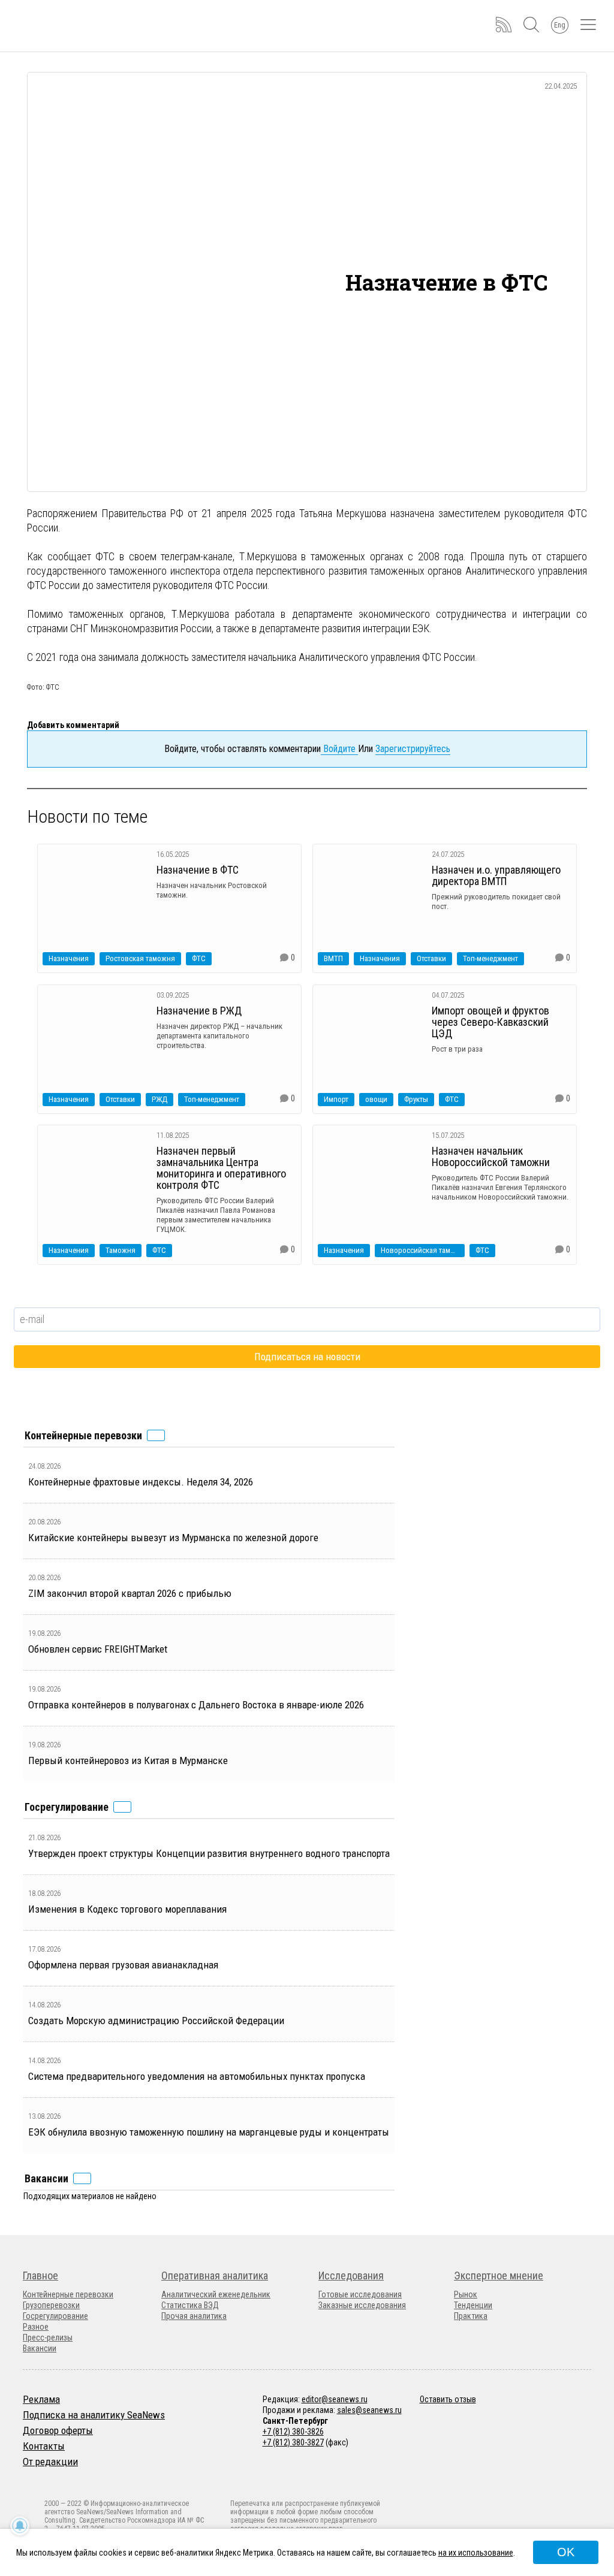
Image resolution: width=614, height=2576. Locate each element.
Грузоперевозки (51, 2305)
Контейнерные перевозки (68, 2294)
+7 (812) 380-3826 (293, 2432)
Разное (36, 2327)
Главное (40, 2275)
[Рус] (28, 2477)
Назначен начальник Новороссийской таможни (491, 1156)
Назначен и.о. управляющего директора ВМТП (496, 875)
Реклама (41, 2399)
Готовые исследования (360, 2294)
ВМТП (333, 958)
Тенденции (473, 2305)
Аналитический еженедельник (216, 2294)
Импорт (336, 1099)
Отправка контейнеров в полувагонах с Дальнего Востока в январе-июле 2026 (196, 1705)
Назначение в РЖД (199, 1011)
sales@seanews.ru (369, 2410)
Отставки (431, 958)
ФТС (199, 958)
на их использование (476, 2553)
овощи (376, 1099)
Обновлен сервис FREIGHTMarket (98, 1649)
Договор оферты (58, 2430)
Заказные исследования (362, 2305)
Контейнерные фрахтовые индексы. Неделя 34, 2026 (141, 1482)
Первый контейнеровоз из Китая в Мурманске (128, 1760)
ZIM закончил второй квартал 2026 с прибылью (130, 1593)
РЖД (159, 1099)
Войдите (339, 749)
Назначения (69, 958)
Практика (471, 2316)
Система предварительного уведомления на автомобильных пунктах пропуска (197, 2076)
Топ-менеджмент (490, 958)
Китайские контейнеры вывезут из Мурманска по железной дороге (173, 1538)
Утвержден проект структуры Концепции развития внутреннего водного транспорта (209, 1853)
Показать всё (156, 1435)
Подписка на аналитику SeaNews (94, 2415)
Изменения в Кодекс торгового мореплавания (127, 1909)
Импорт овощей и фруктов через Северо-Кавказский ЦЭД (490, 1022)
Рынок (466, 2294)
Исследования (351, 2275)
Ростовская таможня (140, 958)
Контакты (44, 2446)
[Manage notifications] (20, 2526)
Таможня (121, 1250)
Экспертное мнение (499, 2275)
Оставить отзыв (448, 2399)
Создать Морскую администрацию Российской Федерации (156, 2021)
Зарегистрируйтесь (413, 749)
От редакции (50, 2462)
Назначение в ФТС (198, 870)
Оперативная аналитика (215, 2275)
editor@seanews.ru (335, 2399)
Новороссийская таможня (423, 1250)
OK (566, 2552)
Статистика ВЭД (190, 2305)
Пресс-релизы (48, 2338)
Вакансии (40, 2348)
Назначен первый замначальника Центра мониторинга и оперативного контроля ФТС (221, 1168)
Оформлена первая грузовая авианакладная (123, 1965)
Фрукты (416, 1099)
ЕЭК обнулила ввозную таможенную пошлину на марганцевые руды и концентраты (209, 2132)
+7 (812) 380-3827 (293, 2442)
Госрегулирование (55, 2316)
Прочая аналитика (194, 2316)
